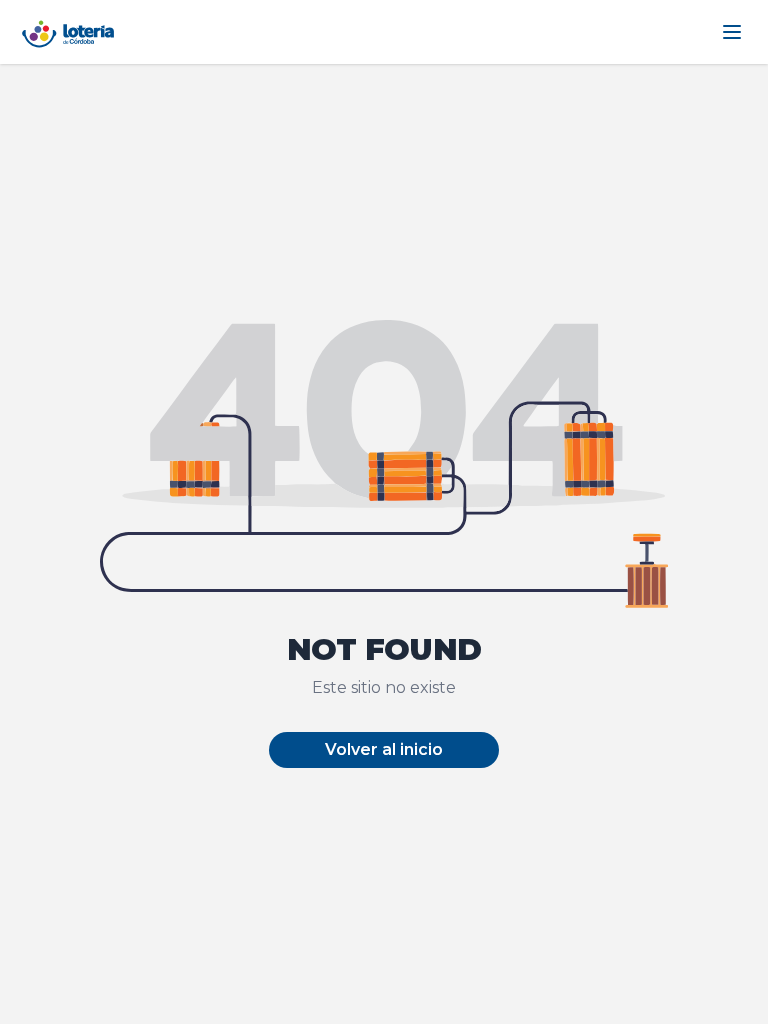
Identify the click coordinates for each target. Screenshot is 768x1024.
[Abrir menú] (732, 32)
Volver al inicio (384, 749)
